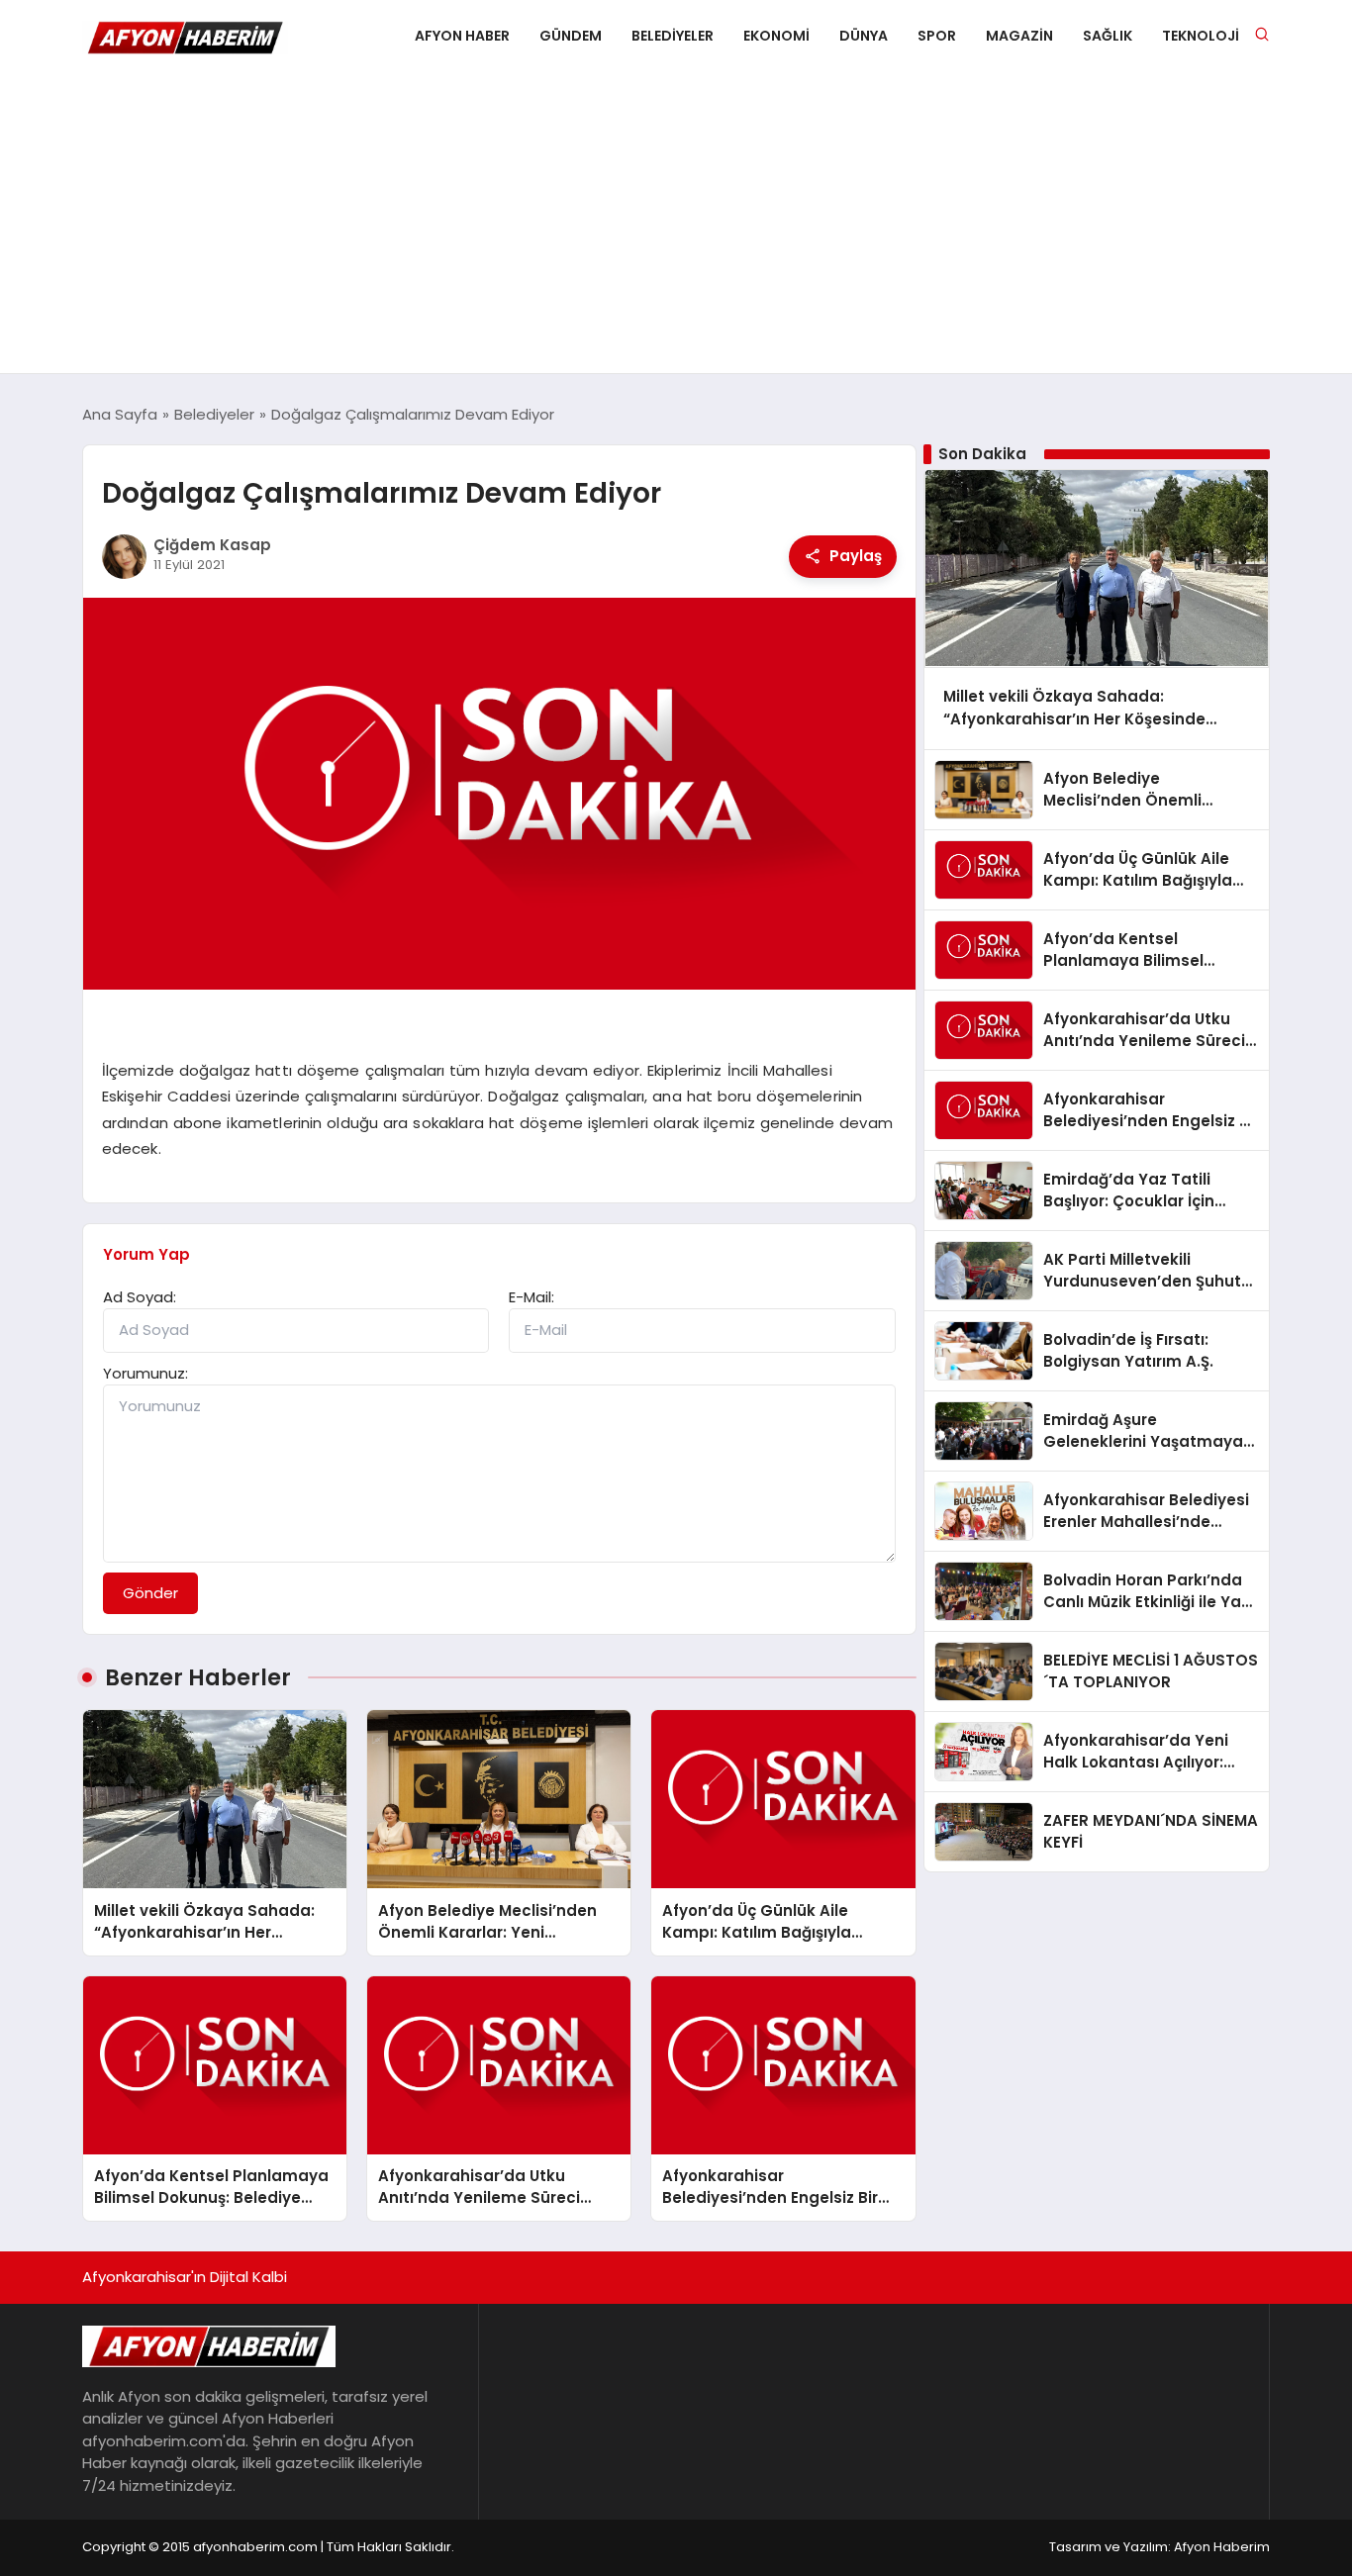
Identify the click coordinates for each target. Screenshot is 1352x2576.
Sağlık (1108, 36)
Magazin (1019, 36)
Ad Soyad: (140, 1297)
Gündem (571, 36)
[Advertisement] (676, 225)
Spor (937, 36)
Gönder (150, 1593)
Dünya (864, 36)
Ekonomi (776, 36)
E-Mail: (531, 1297)
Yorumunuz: (145, 1373)
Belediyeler (673, 36)
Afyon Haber (462, 36)
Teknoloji (1201, 36)
